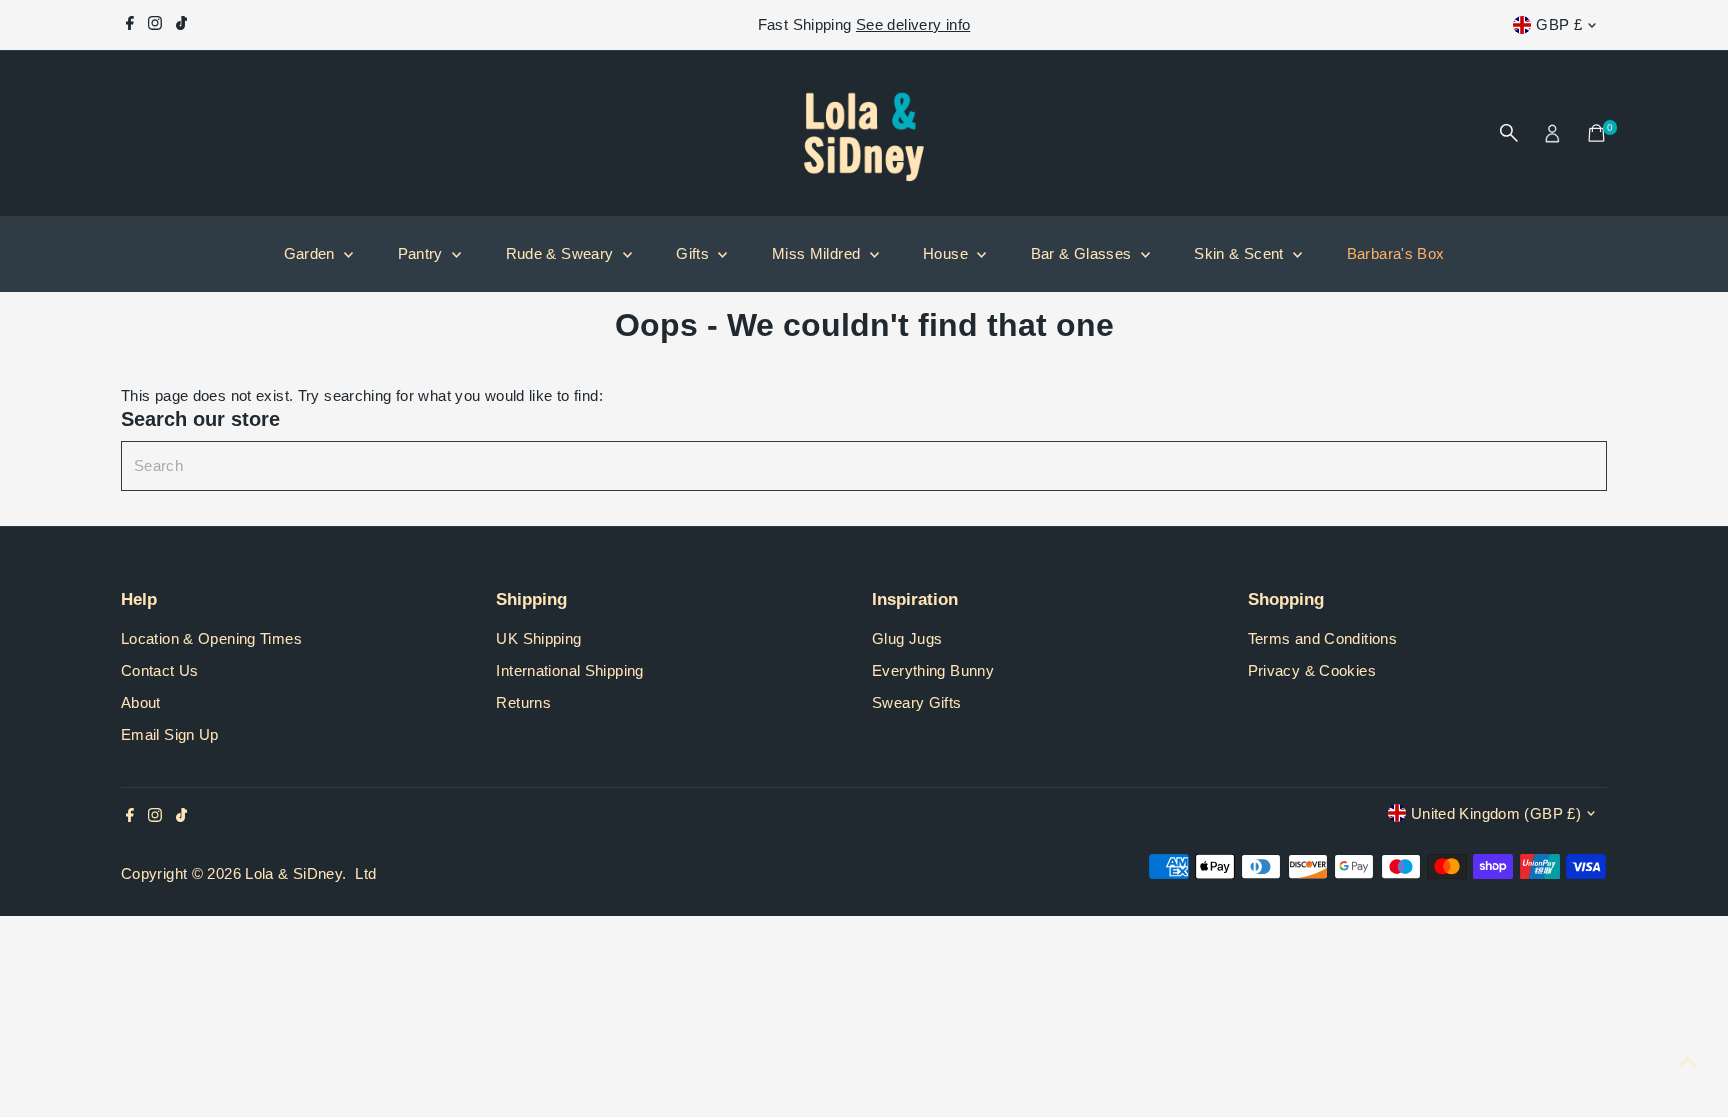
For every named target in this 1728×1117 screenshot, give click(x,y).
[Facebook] (130, 25)
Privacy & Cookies (1312, 670)
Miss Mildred (818, 253)
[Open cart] (1596, 133)
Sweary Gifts (917, 702)
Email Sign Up (170, 734)
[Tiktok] (181, 25)
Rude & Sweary (562, 253)
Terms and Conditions (1323, 638)
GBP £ (1559, 24)
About (141, 702)
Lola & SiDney (293, 873)
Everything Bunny (933, 670)
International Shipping (569, 670)
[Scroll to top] (1688, 1062)
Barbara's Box (1396, 253)
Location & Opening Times (211, 638)
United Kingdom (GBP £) (1496, 813)
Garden (312, 253)
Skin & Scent (1241, 253)
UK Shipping (538, 638)
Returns (523, 702)
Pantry (423, 253)
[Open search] (1509, 133)
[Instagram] (155, 25)
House (947, 253)
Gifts (694, 253)
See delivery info (913, 24)
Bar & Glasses (1083, 253)
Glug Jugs (907, 638)
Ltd (365, 873)
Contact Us (160, 670)
